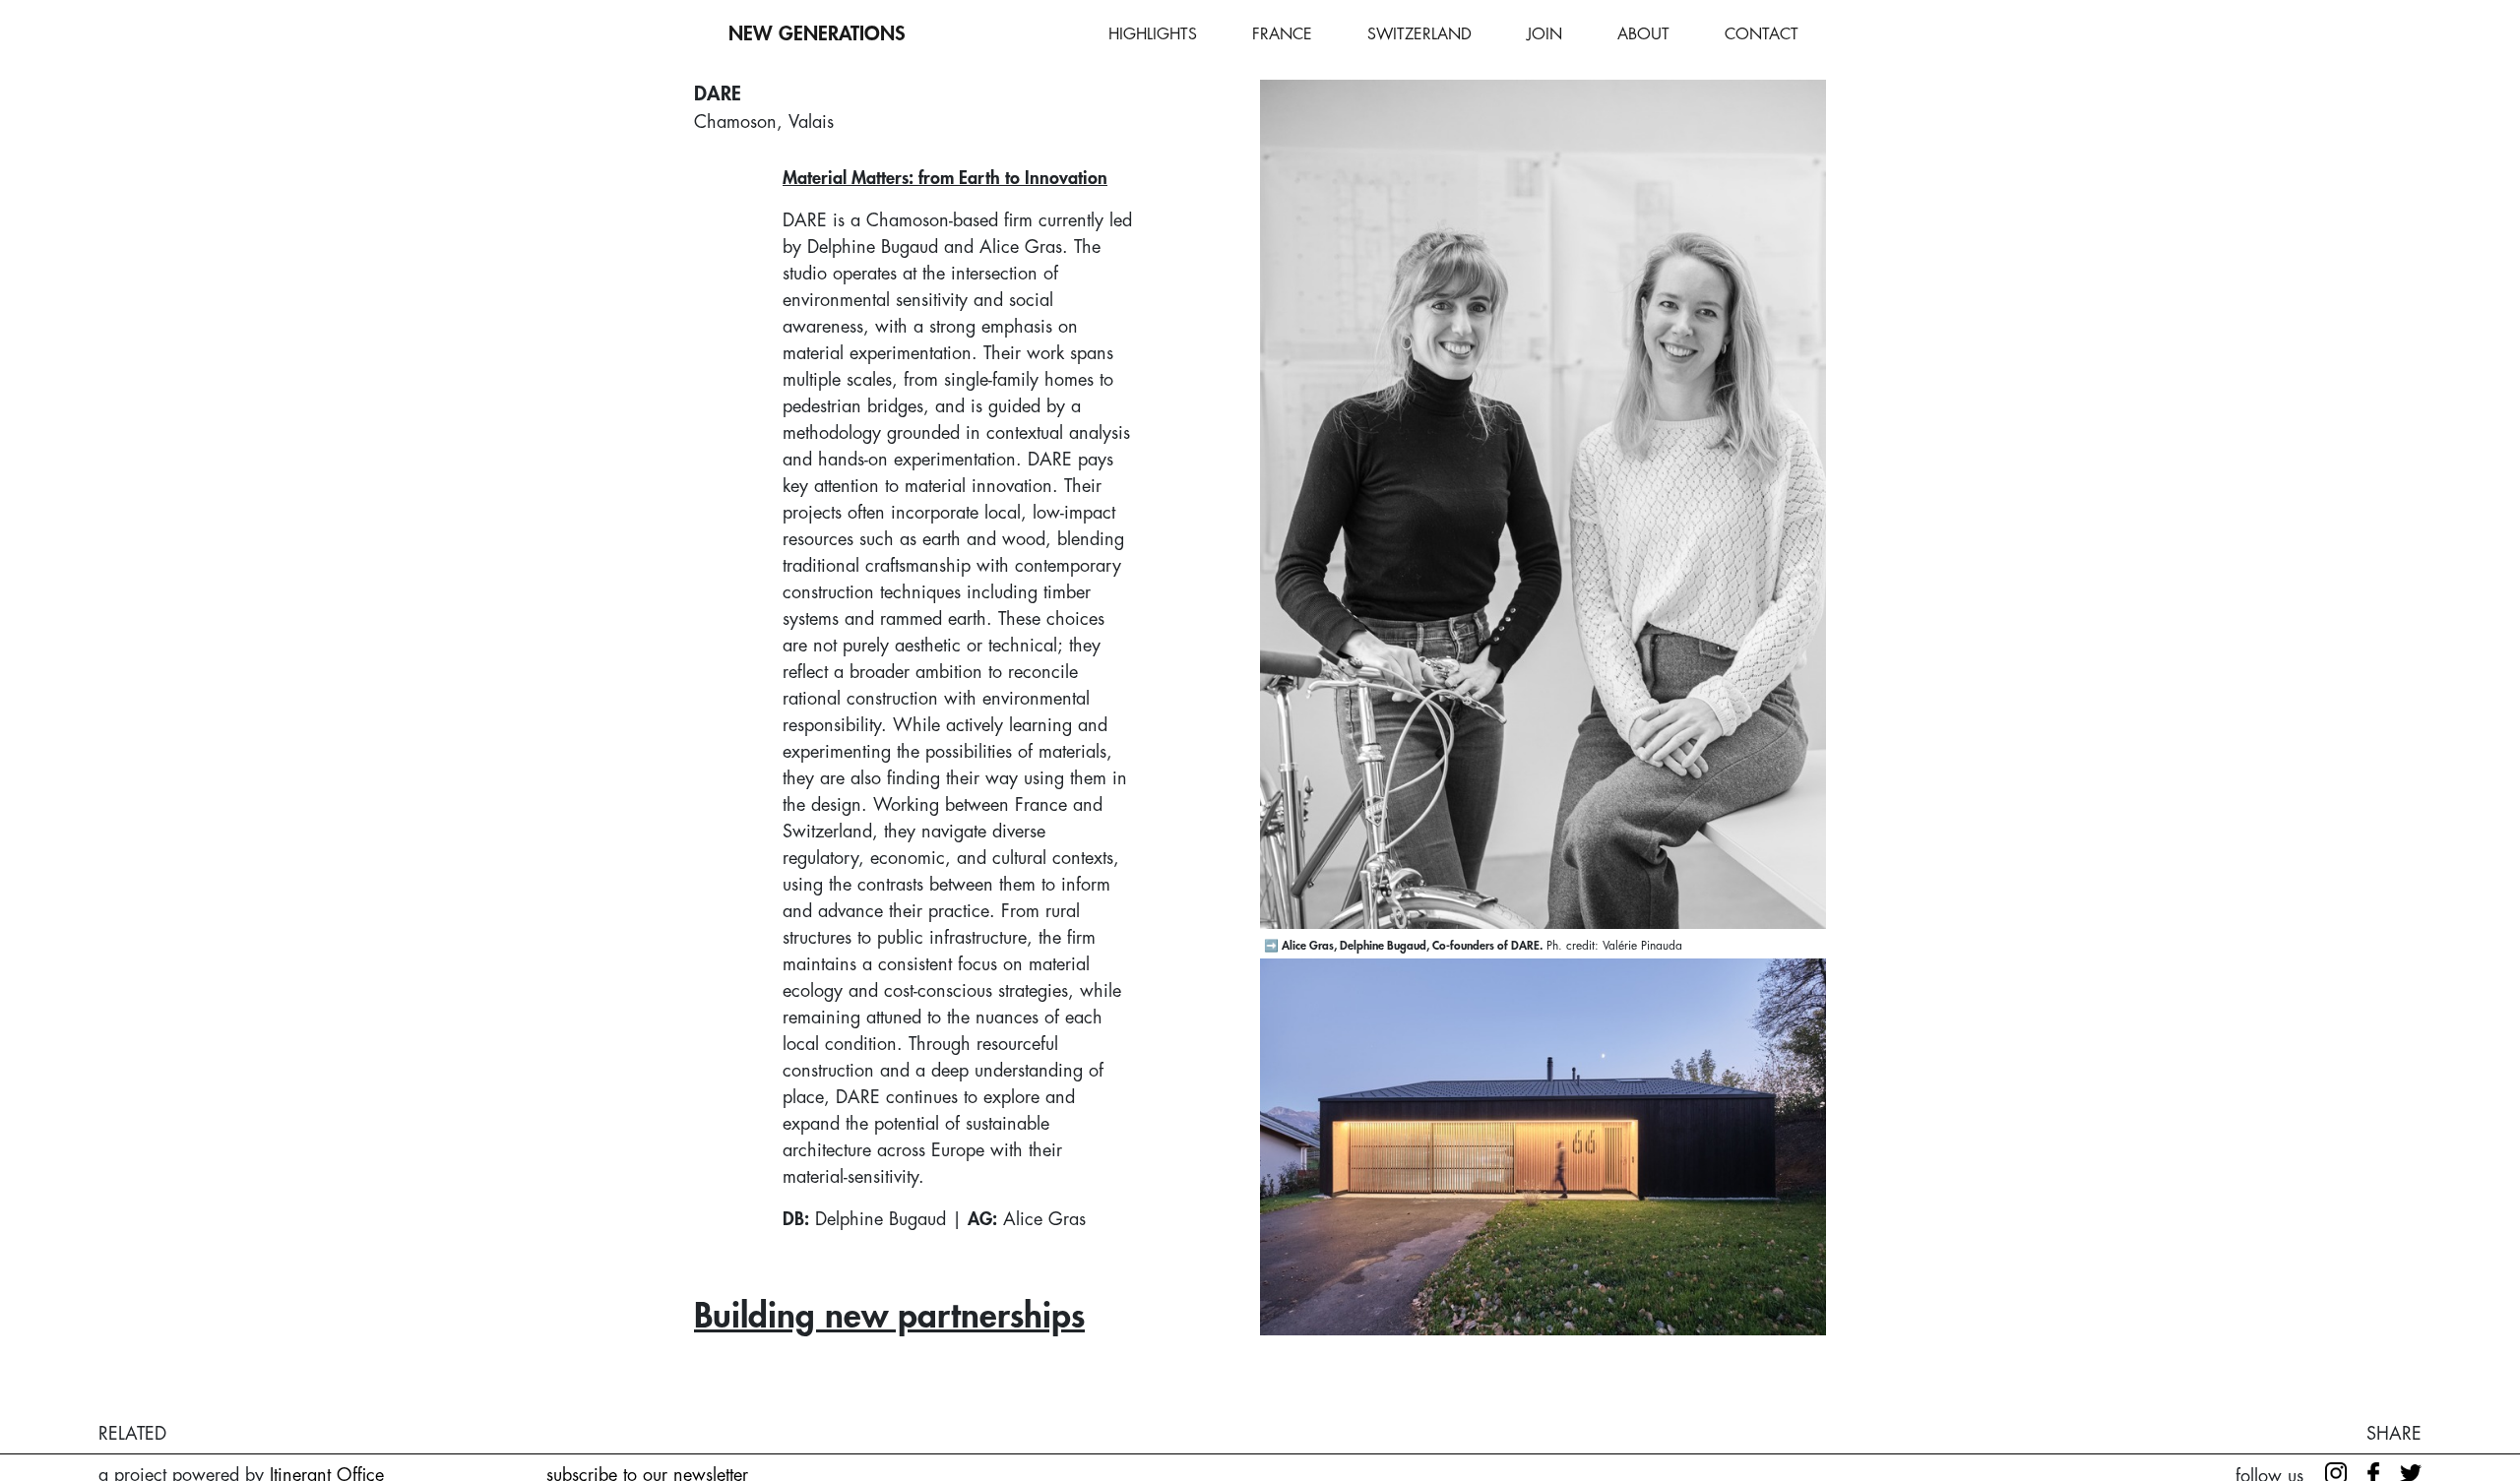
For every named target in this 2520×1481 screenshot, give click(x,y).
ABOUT (1643, 34)
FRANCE (1282, 34)
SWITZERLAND (1419, 34)
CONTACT (1762, 34)
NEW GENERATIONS (817, 34)
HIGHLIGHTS (1153, 34)
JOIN (1544, 34)
